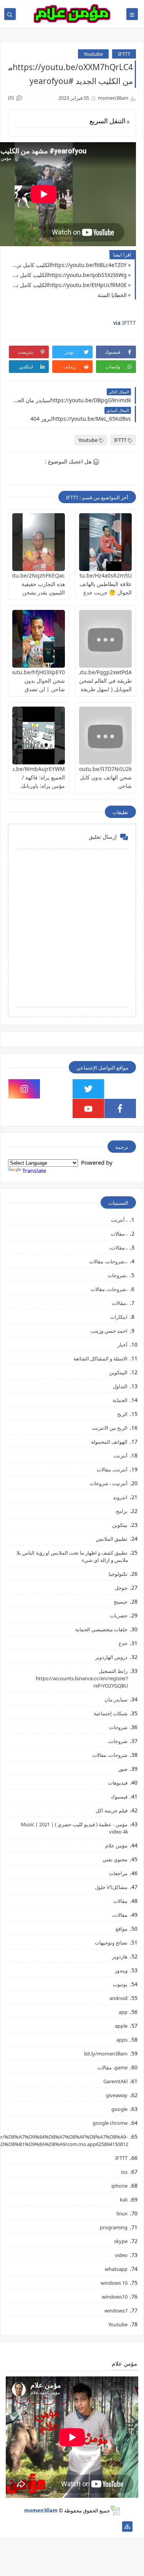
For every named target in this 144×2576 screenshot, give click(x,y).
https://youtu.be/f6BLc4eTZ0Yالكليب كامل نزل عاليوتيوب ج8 (69, 265)
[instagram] (24, 1089)
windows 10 (114, 2283)
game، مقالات (113, 2067)
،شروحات (118, 1275)
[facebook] (120, 1108)
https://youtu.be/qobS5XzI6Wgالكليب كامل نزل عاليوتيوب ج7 (69, 275)
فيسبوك (119, 1797)
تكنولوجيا (118, 1574)
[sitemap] (127, 2526)
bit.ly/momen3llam (106, 2054)
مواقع (122, 1929)
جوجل (121, 1588)
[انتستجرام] (66, 2526)
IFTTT (124, 54)
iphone (119, 2186)
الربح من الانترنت (110, 1428)
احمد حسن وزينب (109, 1331)
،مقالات (120, 1303)
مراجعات (118, 1873)
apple (121, 2026)
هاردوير (120, 1956)
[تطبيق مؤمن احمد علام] (115, 2526)
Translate (34, 1170)
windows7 (116, 2311)
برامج (122, 1511)
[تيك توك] (29, 2526)
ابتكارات (119, 1317)
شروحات (118, 1727)
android (118, 1998)
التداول (120, 1386)
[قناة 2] (78, 2526)
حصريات (119, 1615)
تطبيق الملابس (112, 1539)
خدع (123, 1643)
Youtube (93, 54)
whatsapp (116, 2269)
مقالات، (120, 1915)
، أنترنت (119, 1220)
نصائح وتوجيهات (111, 1943)
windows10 (115, 2297)
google (119, 2109)
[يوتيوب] (17, 2526)
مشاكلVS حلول (111, 1887)
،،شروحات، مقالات (108, 1261)
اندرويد (120, 1497)
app (123, 2012)
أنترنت (121, 1456)
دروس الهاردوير (111, 1657)
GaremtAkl (115, 2081)
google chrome (110, 2123)
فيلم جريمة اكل (112, 1810)
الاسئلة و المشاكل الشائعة (100, 1359)
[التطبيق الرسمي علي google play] (120, 1089)
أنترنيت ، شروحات (109, 1483)
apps (122, 2040)
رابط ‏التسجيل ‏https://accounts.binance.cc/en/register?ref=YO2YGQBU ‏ (82, 1678)
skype (121, 2241)
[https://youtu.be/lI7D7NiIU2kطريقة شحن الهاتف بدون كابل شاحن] (105, 736)
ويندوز (121, 1970)
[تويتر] (90, 2526)
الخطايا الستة (112, 295)
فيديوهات (118, 1783)
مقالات (120, 1901)
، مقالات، (118, 1248)
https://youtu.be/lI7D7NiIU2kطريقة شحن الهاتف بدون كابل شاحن (87, 777)
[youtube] (88, 1108)
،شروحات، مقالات (109, 1289)
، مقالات (119, 1234)
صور (123, 1769)
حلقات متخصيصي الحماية (101, 1629)
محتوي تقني (115, 1859)
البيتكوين (118, 1372)
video (121, 2255)
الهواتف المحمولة (109, 1442)
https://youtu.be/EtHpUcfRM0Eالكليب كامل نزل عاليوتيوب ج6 (69, 285)
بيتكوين (120, 1525)
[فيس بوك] (41, 2526)
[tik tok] (56, 1089)
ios (124, 2172)
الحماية (120, 1400)
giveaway (117, 2095)
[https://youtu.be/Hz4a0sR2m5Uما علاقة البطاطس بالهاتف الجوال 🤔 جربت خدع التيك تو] (105, 542)
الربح (122, 1414)
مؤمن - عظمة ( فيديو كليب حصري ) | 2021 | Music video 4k (74, 1828)
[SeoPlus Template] (115, 2510)
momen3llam (41, 2511)
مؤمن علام (116, 1846)
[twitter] (88, 1089)
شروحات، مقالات (110, 1755)
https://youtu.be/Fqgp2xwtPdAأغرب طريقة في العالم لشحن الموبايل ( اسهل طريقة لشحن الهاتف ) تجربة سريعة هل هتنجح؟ (86, 689)
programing (114, 2227)
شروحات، (118, 1741)
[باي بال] (54, 2526)
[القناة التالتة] (103, 2526)
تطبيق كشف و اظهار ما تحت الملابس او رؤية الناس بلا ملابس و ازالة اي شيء (72, 1556)
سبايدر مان (116, 1699)
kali (124, 2200)
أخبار (122, 1345)
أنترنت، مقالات (112, 1469)
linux (122, 2213)
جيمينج (121, 1602)
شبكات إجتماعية (111, 1713)
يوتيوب (120, 1984)
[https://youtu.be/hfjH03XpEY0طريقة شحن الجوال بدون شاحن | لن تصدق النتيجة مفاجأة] (39, 639)
